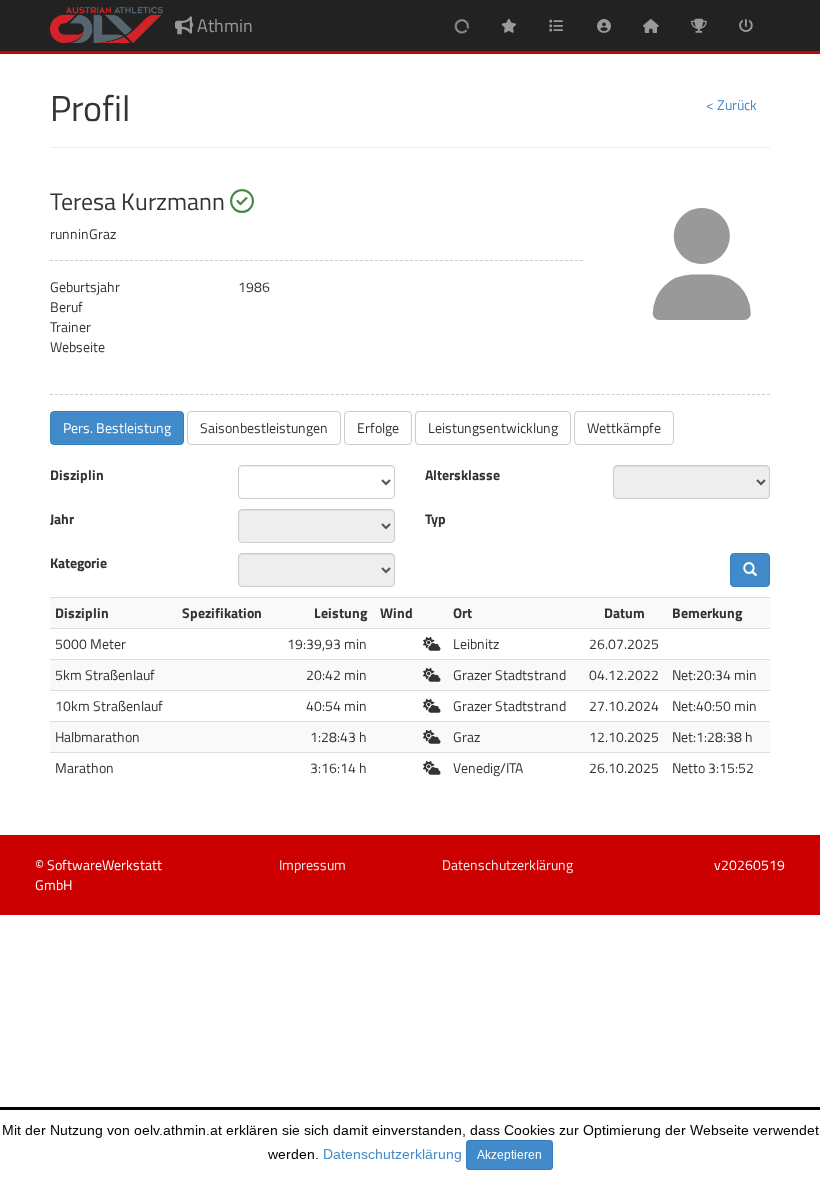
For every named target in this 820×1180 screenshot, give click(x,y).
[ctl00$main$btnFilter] (750, 570)
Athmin (223, 25)
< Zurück (731, 104)
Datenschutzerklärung (392, 1154)
